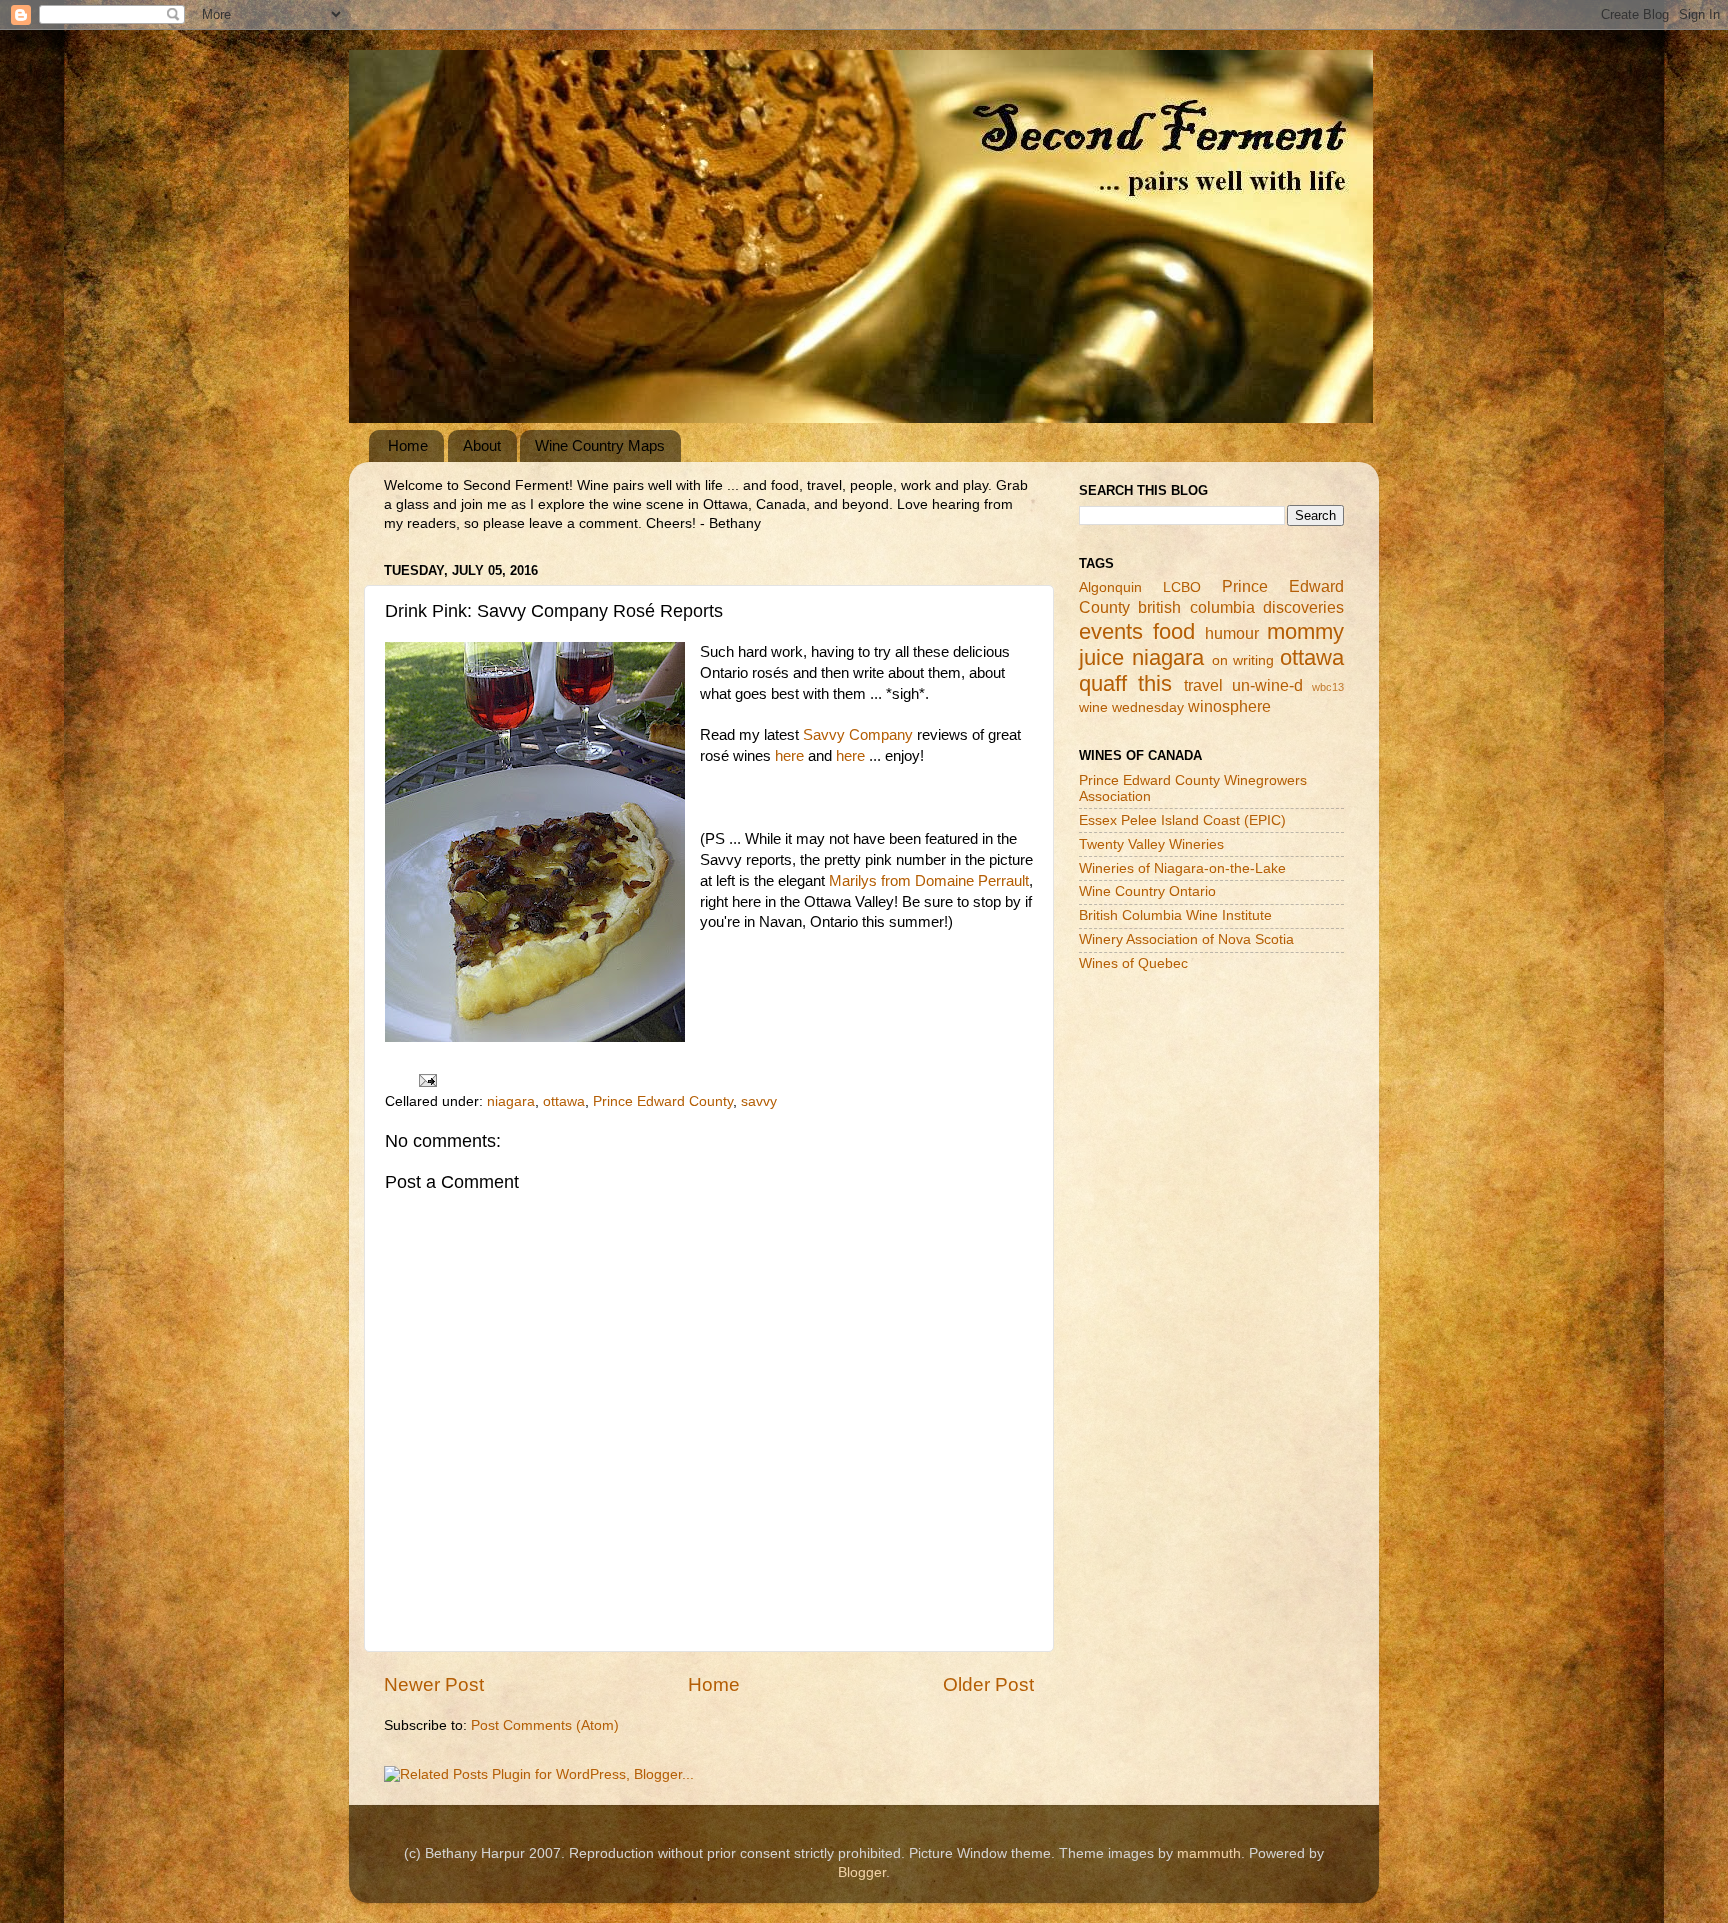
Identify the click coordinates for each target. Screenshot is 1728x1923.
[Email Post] (426, 1080)
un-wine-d (1267, 685)
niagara (511, 1101)
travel (1203, 685)
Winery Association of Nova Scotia (1186, 939)
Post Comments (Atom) (545, 1725)
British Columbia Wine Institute (1175, 915)
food (1174, 631)
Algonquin (1110, 587)
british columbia (1196, 607)
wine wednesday (1131, 707)
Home (408, 445)
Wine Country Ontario (1147, 891)
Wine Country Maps (600, 445)
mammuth (1209, 1853)
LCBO (1182, 587)
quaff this (1125, 683)
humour (1232, 633)
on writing (1243, 660)
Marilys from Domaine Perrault (929, 881)
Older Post (988, 1684)
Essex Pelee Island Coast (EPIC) (1182, 820)
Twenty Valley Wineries (1151, 844)
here (789, 756)
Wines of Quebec (1133, 963)
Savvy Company (858, 735)
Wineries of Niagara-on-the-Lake (1182, 868)
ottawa (564, 1101)
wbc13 (1328, 687)
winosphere (1229, 706)
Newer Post (434, 1684)
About (482, 445)
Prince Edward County (663, 1101)
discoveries (1303, 607)
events (1111, 631)
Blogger (862, 1872)
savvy (759, 1101)
